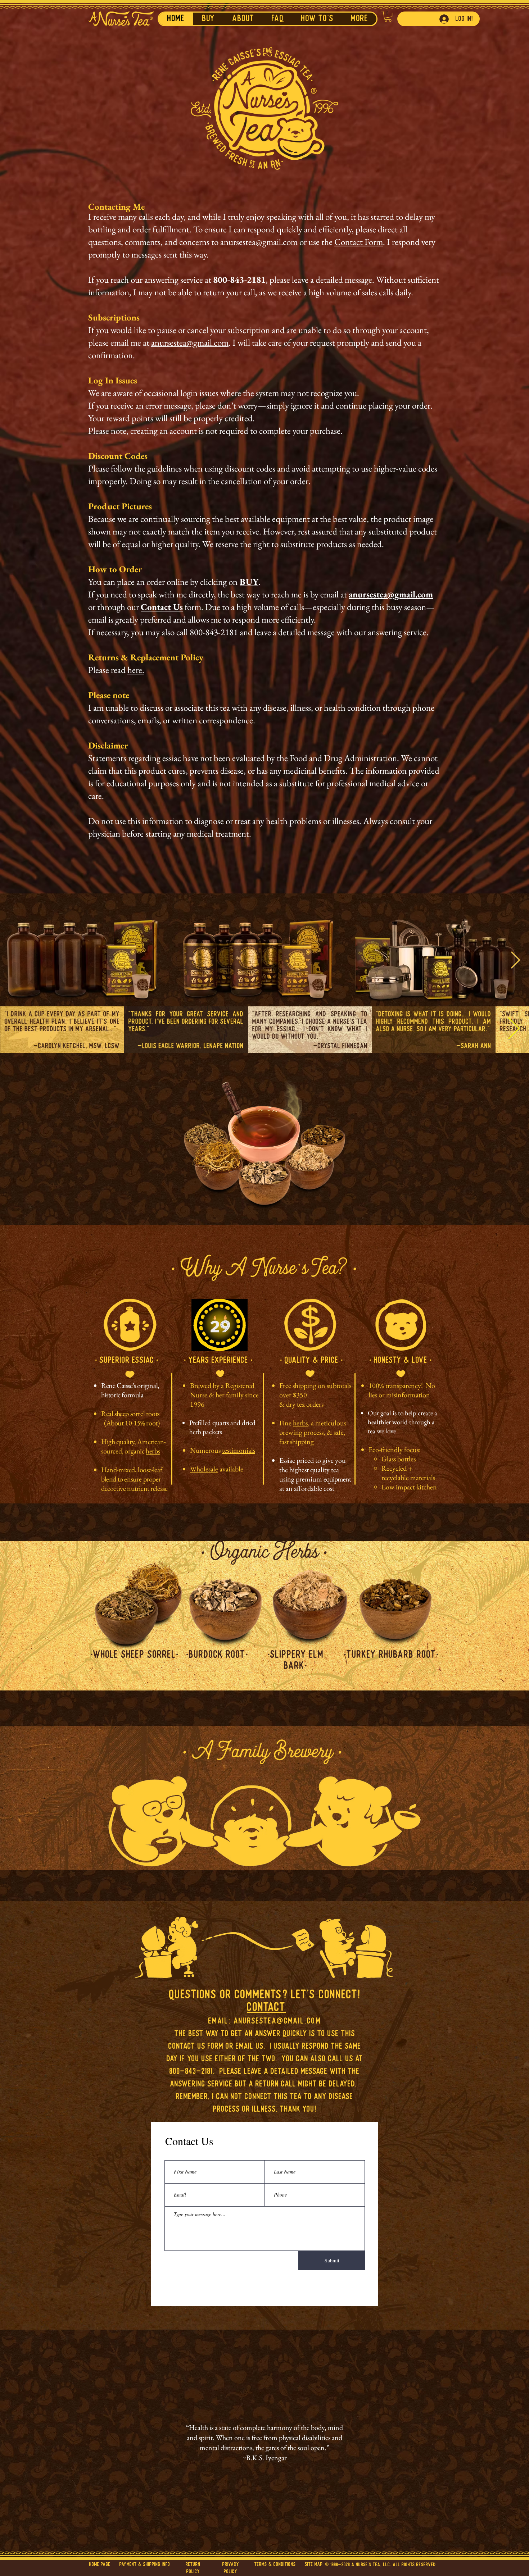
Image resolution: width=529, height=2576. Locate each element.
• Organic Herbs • (264, 1554)
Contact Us (162, 607)
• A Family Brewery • (263, 1754)
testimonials (239, 1450)
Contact (266, 2008)
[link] (388, 16)
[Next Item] (515, 961)
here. (136, 670)
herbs (153, 1451)
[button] (243, 19)
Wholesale (204, 1469)
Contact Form (359, 242)
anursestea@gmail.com (259, 242)
